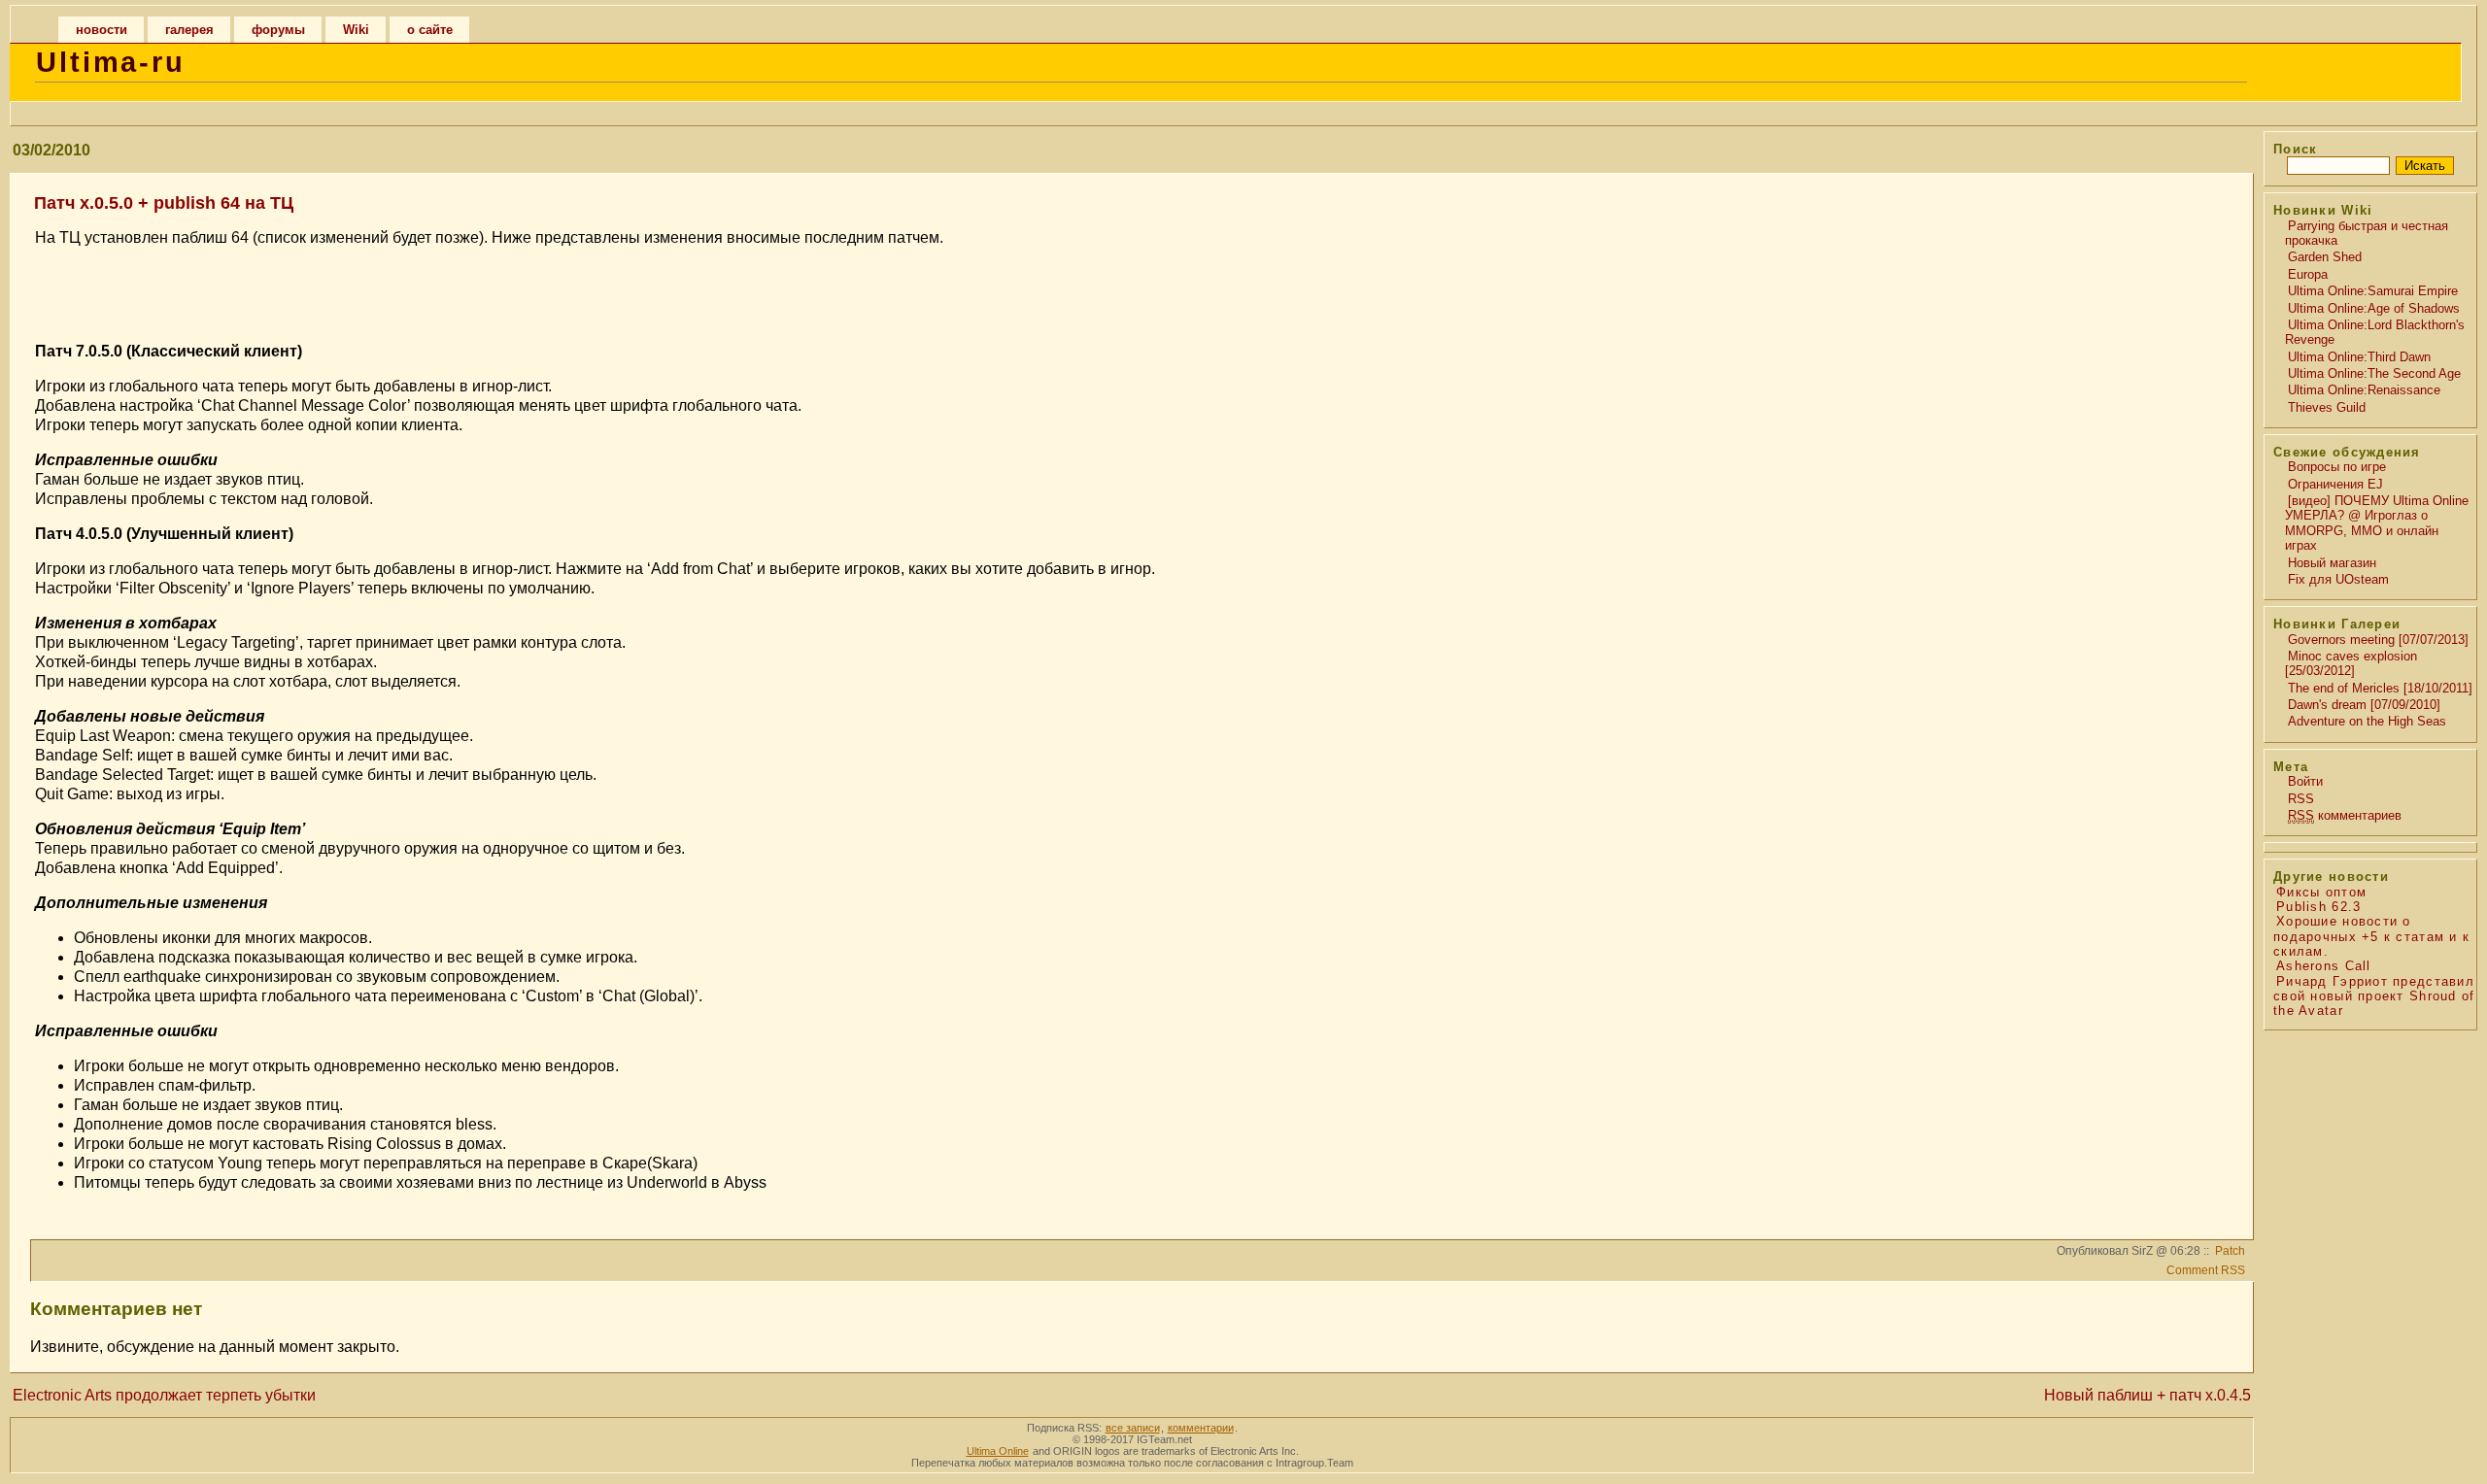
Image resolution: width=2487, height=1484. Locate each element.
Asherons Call (2324, 966)
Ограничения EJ (2335, 484)
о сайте (430, 30)
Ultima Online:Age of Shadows (2374, 308)
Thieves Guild (2327, 407)
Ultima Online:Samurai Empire (2373, 291)
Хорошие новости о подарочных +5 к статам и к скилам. (2371, 936)
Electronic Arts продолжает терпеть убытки (164, 1395)
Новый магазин (2332, 563)
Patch (2230, 1251)
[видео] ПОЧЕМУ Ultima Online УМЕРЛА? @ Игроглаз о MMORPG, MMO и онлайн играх (2377, 523)
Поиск (2295, 149)
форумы (278, 30)
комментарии (1201, 1428)
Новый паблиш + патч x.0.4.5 (2147, 1395)
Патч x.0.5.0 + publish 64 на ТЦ (164, 203)
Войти (2305, 781)
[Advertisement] (1129, 292)
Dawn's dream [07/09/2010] (2364, 705)
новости (102, 30)
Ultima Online (998, 1451)
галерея (189, 30)
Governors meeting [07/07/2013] (2378, 640)
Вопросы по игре (2337, 467)
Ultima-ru (111, 62)
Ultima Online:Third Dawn (2359, 357)
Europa (2308, 274)
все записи (1133, 1428)
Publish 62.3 (2318, 907)
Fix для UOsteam (2338, 579)
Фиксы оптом (2321, 892)
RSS (2301, 799)
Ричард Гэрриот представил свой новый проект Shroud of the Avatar (2374, 996)
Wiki (356, 30)
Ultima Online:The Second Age (2374, 373)
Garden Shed (2325, 257)
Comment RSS (2206, 1270)
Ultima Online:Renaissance (2364, 390)
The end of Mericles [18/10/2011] (2380, 688)
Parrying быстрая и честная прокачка (2367, 233)
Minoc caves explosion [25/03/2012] (2351, 663)
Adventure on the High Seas (2367, 721)
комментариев (2345, 815)
